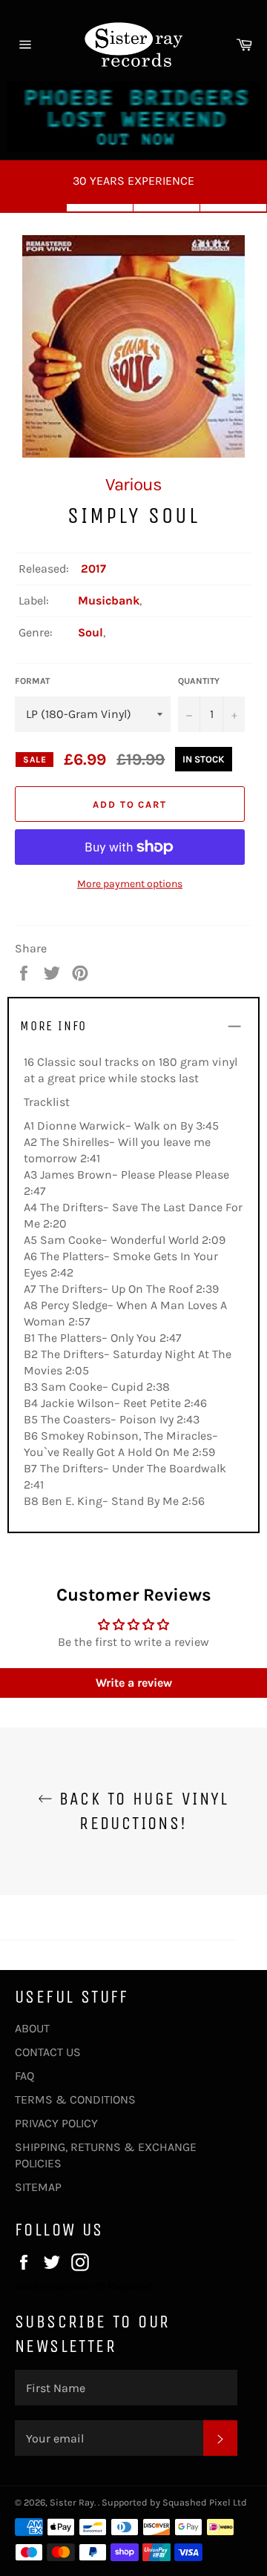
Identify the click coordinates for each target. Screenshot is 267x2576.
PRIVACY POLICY (56, 2123)
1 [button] (33, 208)
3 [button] (167, 208)
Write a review (134, 1683)
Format (32, 681)
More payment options (130, 884)
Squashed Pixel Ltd (205, 2502)
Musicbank (109, 600)
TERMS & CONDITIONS (75, 2099)
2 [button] (100, 208)
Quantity (199, 681)
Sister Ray (72, 2502)
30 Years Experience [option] (133, 181)
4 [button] (234, 208)
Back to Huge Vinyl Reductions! (141, 1811)
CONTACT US (48, 2052)
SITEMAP (38, 2187)
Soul (90, 632)
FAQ (24, 2076)
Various (133, 484)
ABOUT (32, 2028)
